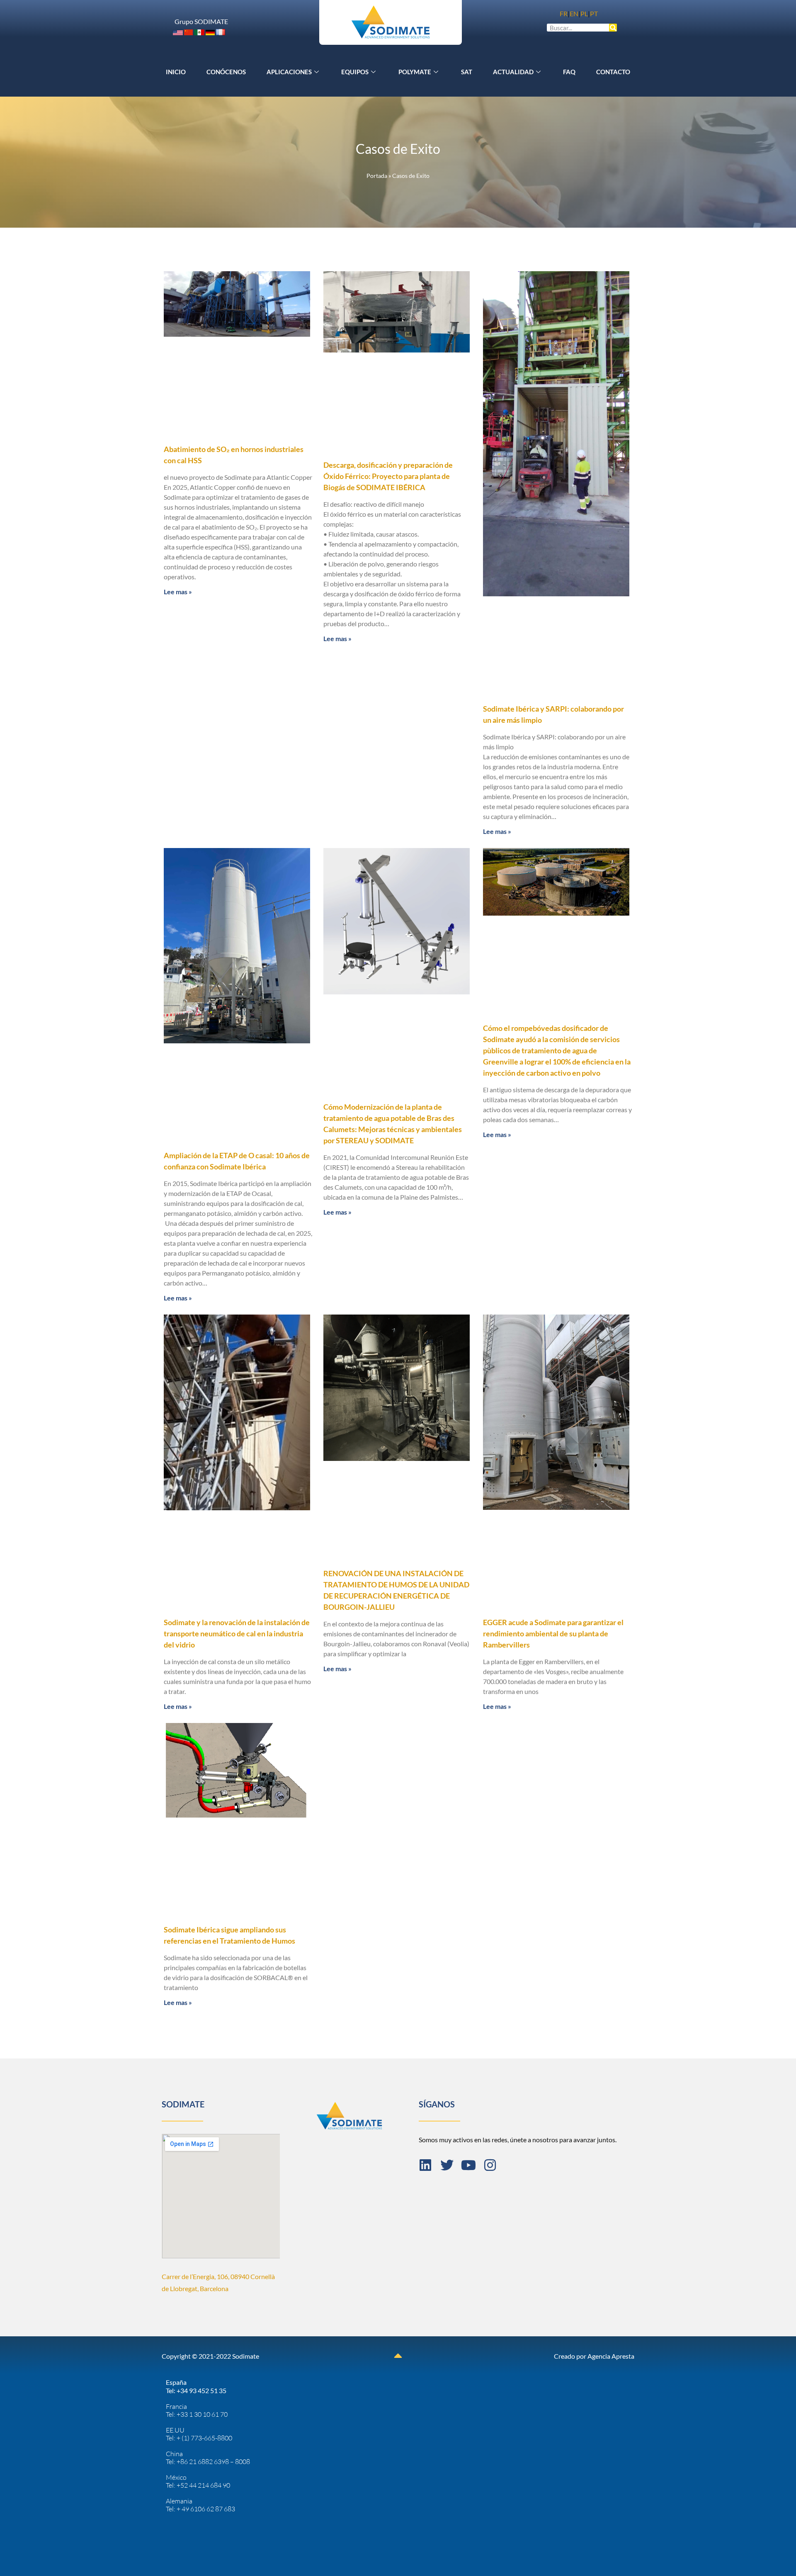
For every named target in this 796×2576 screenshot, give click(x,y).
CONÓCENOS (226, 72)
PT (594, 13)
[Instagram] (490, 2165)
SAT (467, 72)
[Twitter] (447, 2165)
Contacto (613, 72)
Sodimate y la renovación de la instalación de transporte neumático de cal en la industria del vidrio (237, 1633)
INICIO (176, 72)
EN (574, 13)
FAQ (569, 72)
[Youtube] (468, 2165)
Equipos (355, 72)
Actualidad (513, 72)
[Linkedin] (425, 2165)
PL (584, 13)
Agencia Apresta (611, 2356)
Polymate (415, 72)
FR (564, 13)
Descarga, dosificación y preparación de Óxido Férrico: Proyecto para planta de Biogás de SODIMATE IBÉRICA (388, 476)
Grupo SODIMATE (201, 21)
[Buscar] (613, 28)
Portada (377, 176)
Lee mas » (178, 592)
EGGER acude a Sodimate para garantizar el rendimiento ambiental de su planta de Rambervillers (553, 1633)
